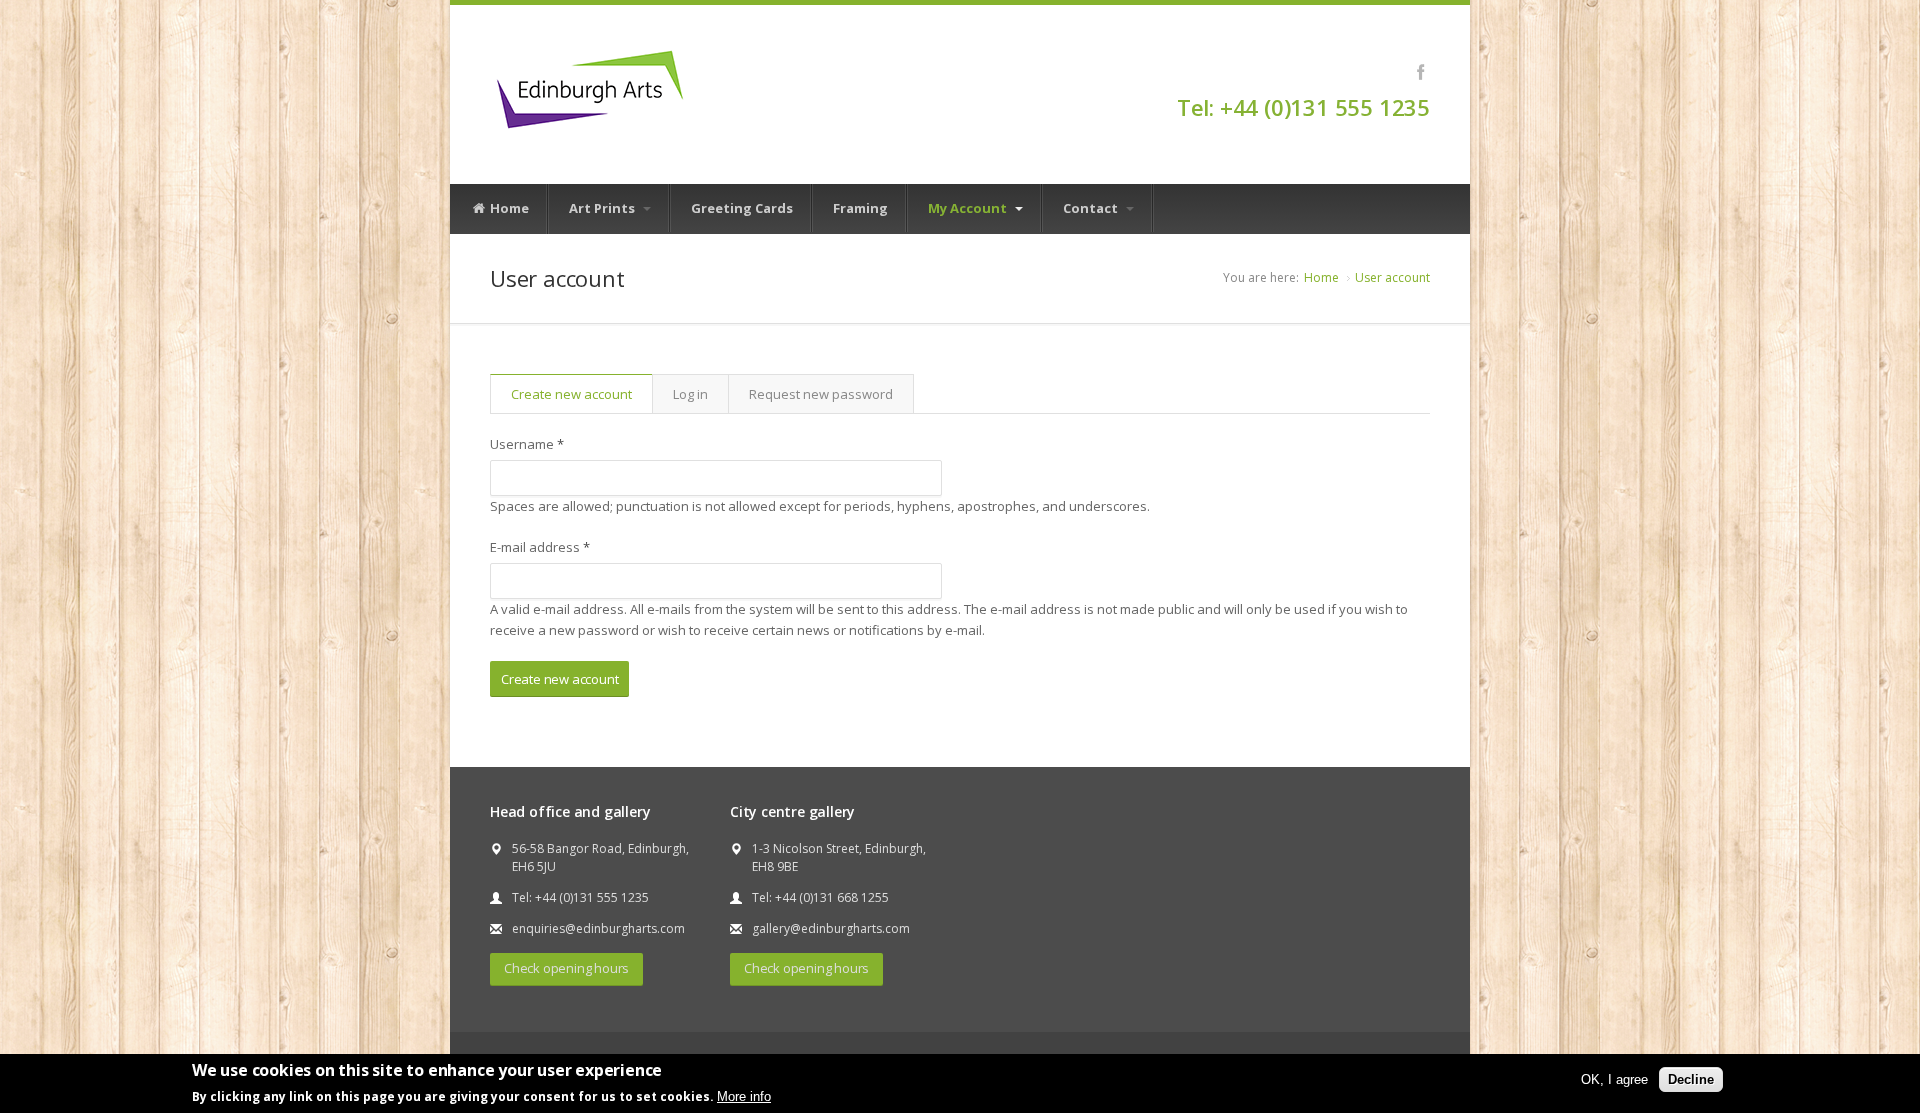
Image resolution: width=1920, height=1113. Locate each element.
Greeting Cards (742, 208)
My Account (969, 208)
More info (744, 1096)
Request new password (821, 394)
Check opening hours (566, 968)
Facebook (1420, 72)
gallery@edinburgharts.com (831, 928)
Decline (1691, 1079)
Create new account (581, 399)
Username (527, 444)
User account (1392, 277)
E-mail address (540, 547)
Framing (860, 208)
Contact (1092, 208)
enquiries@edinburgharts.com (598, 928)
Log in (690, 394)
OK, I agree (1614, 1079)
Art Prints (603, 208)
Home (508, 208)
